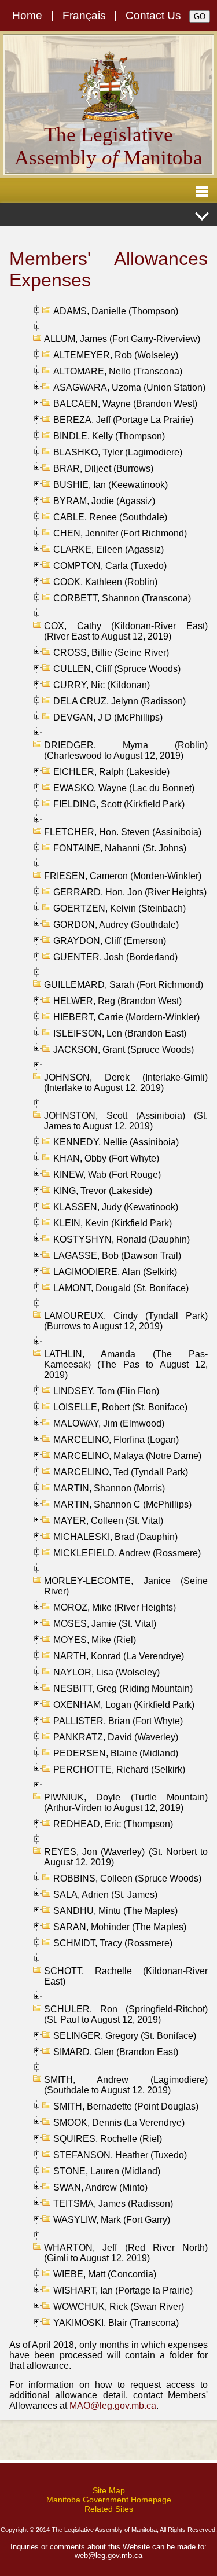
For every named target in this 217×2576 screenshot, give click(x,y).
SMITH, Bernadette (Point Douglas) (126, 2106)
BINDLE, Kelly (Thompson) (109, 436)
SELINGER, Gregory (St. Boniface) (125, 2036)
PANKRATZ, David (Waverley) (116, 1737)
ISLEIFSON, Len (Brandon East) (120, 1033)
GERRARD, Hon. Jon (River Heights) (130, 892)
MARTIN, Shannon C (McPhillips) (122, 1504)
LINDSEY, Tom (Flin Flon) (106, 1391)
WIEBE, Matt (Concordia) (105, 2274)
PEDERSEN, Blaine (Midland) (116, 1753)
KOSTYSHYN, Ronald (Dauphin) (122, 1239)
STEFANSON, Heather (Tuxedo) (120, 2155)
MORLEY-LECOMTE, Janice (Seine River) (126, 1586)
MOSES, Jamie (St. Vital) (105, 1624)
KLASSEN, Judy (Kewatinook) (116, 1207)
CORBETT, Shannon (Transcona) (122, 598)
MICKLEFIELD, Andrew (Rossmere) (127, 1553)
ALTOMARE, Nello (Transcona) (118, 371)
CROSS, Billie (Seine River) (111, 653)
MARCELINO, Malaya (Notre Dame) (127, 1456)
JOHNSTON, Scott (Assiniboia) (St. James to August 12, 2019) (126, 1121)
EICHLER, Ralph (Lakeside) (111, 772)
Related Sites (109, 2509)
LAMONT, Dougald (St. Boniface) (121, 1288)
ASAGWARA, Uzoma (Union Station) (129, 387)
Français (84, 15)
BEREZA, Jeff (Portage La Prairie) (123, 420)
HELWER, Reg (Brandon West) (117, 1001)
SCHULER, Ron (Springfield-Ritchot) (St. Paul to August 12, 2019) (126, 2014)
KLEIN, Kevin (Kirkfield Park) (113, 1223)
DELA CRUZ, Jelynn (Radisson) (119, 701)
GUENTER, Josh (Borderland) (115, 957)
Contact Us (153, 15)
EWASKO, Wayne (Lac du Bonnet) (124, 788)
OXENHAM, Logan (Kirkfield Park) (124, 1705)
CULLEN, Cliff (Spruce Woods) (117, 669)
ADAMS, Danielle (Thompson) (116, 311)
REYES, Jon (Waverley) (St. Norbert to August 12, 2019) (126, 1857)
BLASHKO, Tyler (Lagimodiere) (118, 452)
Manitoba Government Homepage (109, 2500)
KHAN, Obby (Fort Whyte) (106, 1158)
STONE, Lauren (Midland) (107, 2171)
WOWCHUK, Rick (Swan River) (119, 2307)
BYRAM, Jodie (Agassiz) (104, 501)
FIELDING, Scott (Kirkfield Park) (119, 804)
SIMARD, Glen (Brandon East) (116, 2052)
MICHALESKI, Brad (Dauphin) (115, 1537)
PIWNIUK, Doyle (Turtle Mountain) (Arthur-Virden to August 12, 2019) (126, 1803)
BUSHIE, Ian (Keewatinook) (111, 485)
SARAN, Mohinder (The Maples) (120, 1927)
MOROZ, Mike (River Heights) (115, 1607)
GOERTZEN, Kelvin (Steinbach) (119, 908)
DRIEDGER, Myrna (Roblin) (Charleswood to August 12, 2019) (126, 750)
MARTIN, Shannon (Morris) (109, 1488)
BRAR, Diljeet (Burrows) (103, 468)
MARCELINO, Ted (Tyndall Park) (121, 1472)
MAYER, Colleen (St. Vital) (108, 1521)
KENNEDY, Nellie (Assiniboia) (116, 1142)
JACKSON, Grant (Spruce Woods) (124, 1050)
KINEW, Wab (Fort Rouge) (107, 1175)
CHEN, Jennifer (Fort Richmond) (120, 533)
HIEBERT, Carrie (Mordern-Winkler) (126, 1017)
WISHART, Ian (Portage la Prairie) (123, 2290)
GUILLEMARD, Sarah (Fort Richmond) (124, 985)
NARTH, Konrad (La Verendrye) (119, 1656)
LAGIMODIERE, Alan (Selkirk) (115, 1272)
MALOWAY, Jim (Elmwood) (109, 1423)
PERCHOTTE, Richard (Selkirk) (119, 1770)
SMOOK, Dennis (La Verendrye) (119, 2123)
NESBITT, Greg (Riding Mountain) (123, 1688)
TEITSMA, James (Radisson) (113, 2204)
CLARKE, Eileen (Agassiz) (108, 550)
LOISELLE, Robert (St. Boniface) (120, 1407)
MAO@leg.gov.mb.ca (113, 2406)
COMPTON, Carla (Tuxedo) (110, 566)
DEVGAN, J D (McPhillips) (108, 717)
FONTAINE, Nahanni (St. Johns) (120, 848)
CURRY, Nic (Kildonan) (102, 685)
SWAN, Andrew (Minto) (100, 2187)
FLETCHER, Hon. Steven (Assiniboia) (123, 832)
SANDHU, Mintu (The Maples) (115, 1911)
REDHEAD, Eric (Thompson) (113, 1824)
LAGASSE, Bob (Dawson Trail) (117, 1256)
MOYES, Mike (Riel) (95, 1640)
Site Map (109, 2490)
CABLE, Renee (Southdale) (110, 517)
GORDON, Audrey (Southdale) (116, 925)
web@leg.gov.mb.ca (108, 2555)
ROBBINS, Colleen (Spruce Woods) (127, 1878)
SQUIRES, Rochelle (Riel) (108, 2139)
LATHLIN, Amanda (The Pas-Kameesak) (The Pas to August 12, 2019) (126, 1364)
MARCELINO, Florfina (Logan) (116, 1440)
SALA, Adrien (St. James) (105, 1895)
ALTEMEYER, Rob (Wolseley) (116, 355)
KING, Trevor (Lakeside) (103, 1191)
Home (27, 15)
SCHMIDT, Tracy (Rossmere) (113, 1943)
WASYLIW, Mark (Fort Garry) (112, 2220)
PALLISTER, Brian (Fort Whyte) (118, 1721)
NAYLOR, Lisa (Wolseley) (106, 1672)
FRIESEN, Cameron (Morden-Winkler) (123, 876)
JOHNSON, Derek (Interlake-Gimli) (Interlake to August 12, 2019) (126, 1083)
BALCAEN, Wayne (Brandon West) (125, 404)
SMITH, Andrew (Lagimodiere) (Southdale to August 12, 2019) (126, 2085)
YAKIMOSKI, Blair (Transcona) (116, 2323)
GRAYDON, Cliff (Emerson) (110, 941)
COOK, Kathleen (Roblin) (105, 582)
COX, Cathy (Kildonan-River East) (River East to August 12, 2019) (126, 631)
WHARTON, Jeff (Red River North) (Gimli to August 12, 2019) (126, 2253)
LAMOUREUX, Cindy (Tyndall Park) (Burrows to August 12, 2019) (126, 1321)
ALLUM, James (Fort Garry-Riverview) (122, 339)
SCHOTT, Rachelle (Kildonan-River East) (126, 1976)
